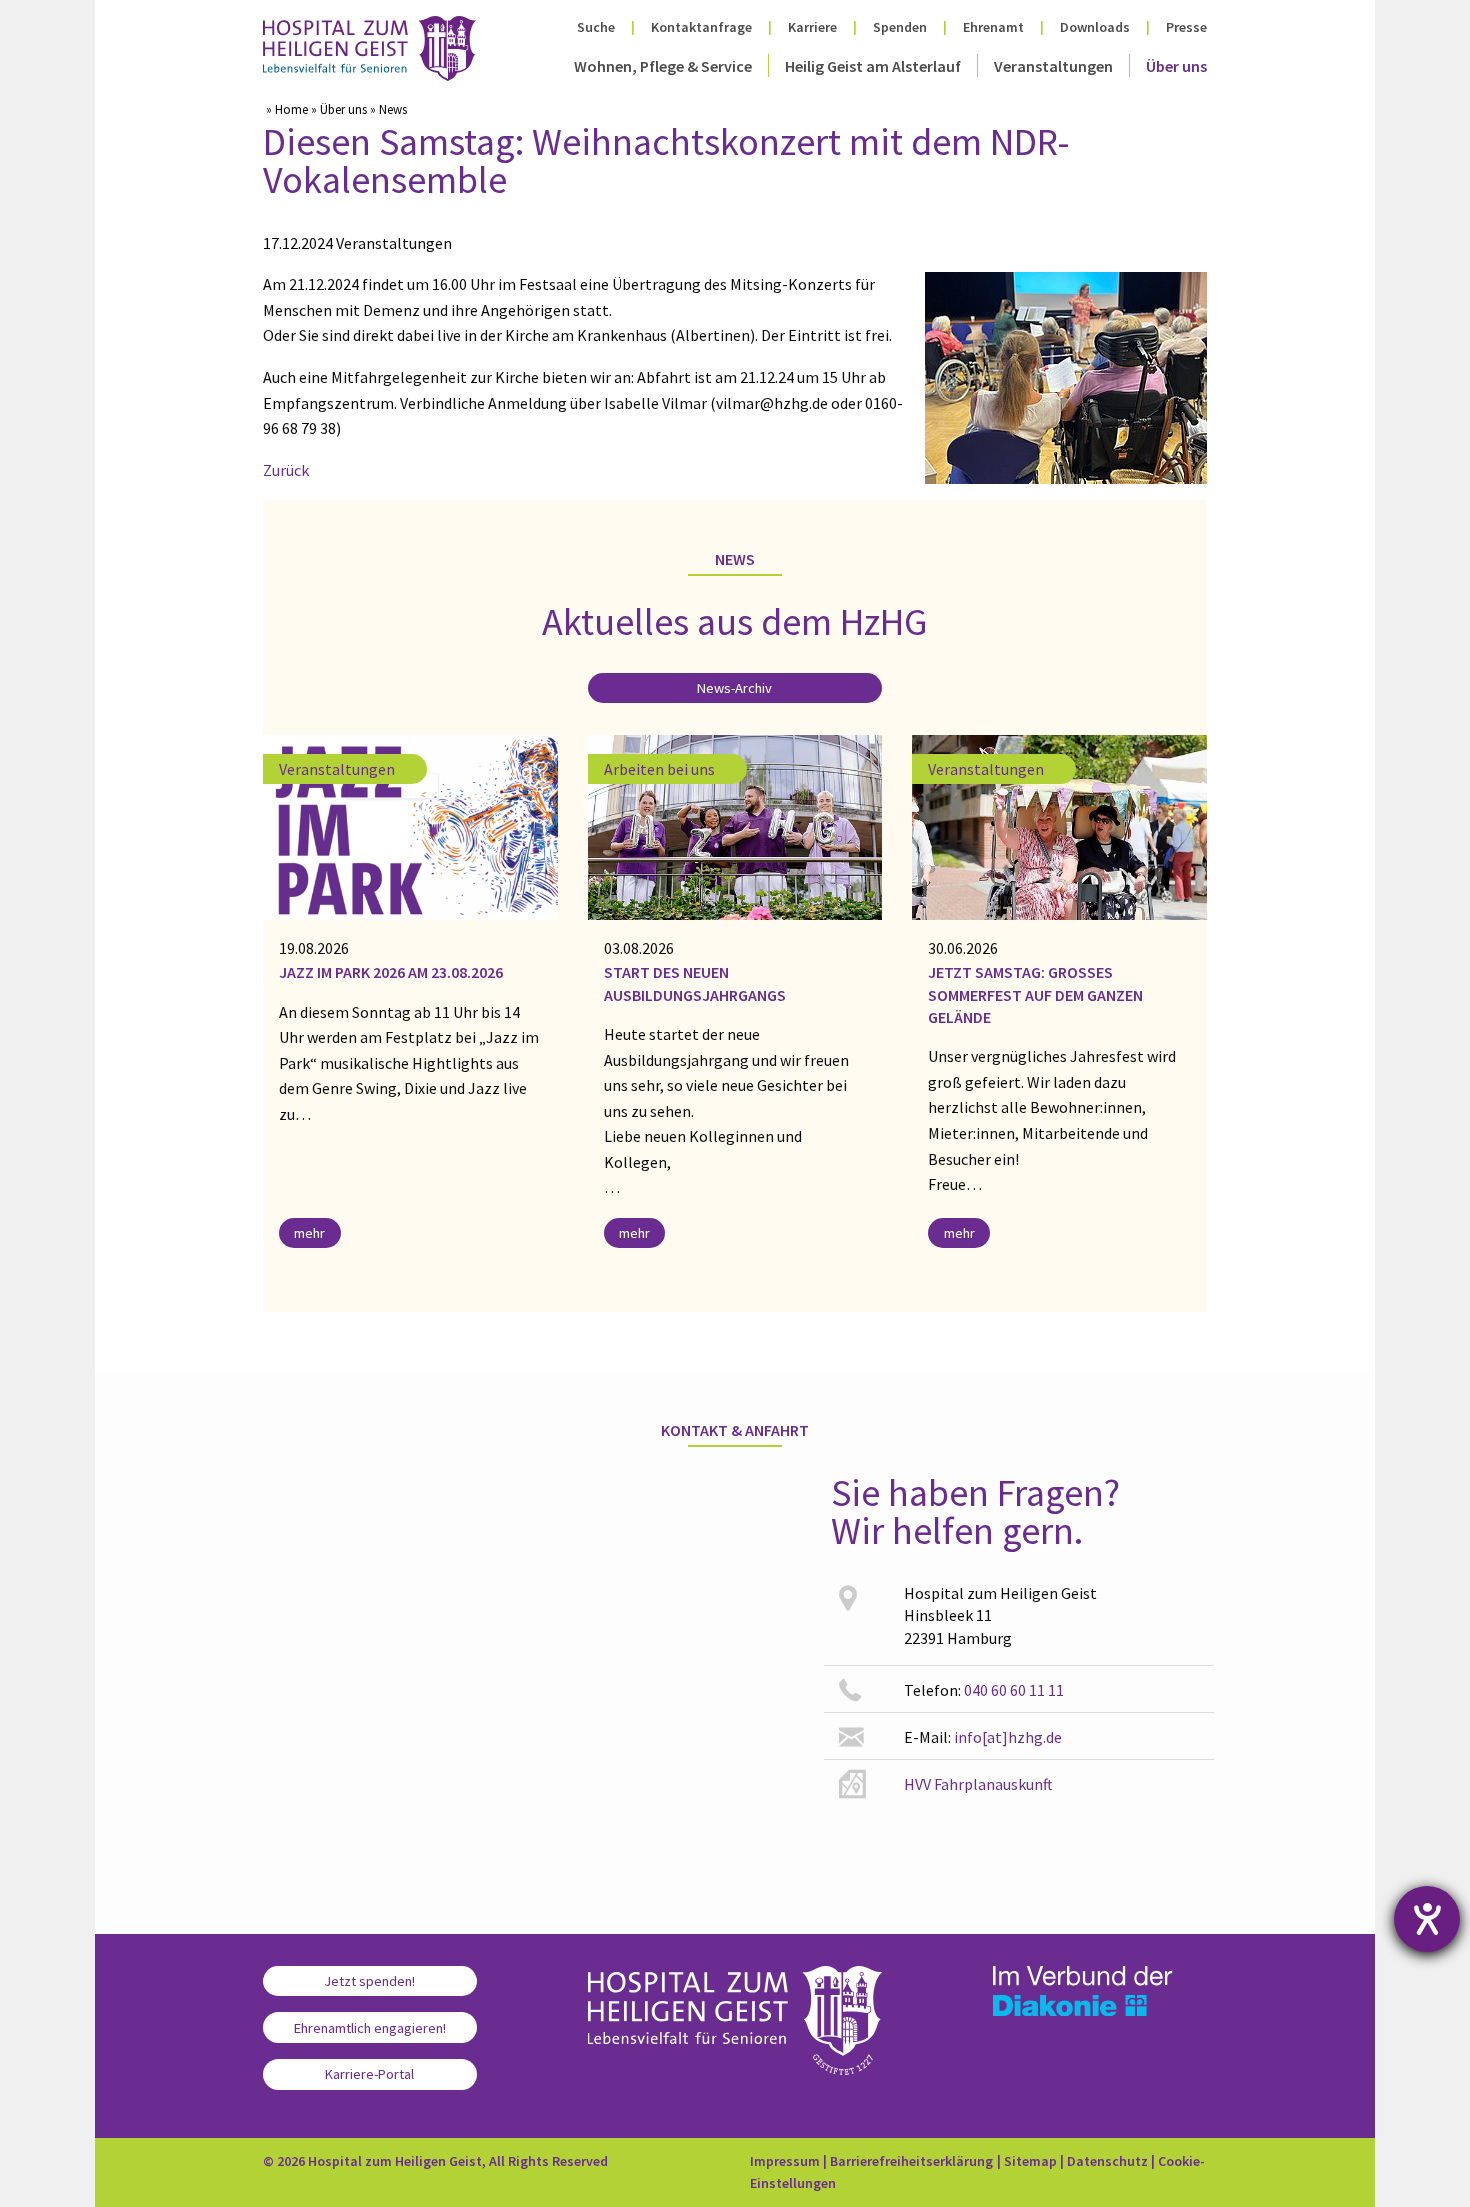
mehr (309, 1233)
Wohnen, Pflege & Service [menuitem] (663, 66)
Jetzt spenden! (369, 1981)
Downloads (1095, 27)
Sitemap (1030, 2161)
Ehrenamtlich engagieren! (370, 2028)
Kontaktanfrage (701, 27)
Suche (596, 27)
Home (291, 109)
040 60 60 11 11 (1014, 1690)
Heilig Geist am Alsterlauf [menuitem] (873, 66)
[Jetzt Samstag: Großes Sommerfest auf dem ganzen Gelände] (1059, 825)
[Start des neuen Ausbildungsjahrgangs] (735, 825)
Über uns (343, 109)
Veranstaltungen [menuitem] (1053, 66)
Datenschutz (1107, 2161)
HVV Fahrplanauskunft (978, 1784)
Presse (1186, 27)
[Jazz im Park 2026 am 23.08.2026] (410, 825)
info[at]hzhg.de (1008, 1737)
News (393, 109)
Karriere (812, 27)
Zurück (286, 470)
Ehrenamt (993, 27)
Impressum (785, 2161)
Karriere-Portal (369, 2074)
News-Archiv (734, 688)
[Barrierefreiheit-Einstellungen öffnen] (1427, 1919)
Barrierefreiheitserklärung (911, 2161)
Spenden (900, 27)
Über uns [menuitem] (1176, 66)
